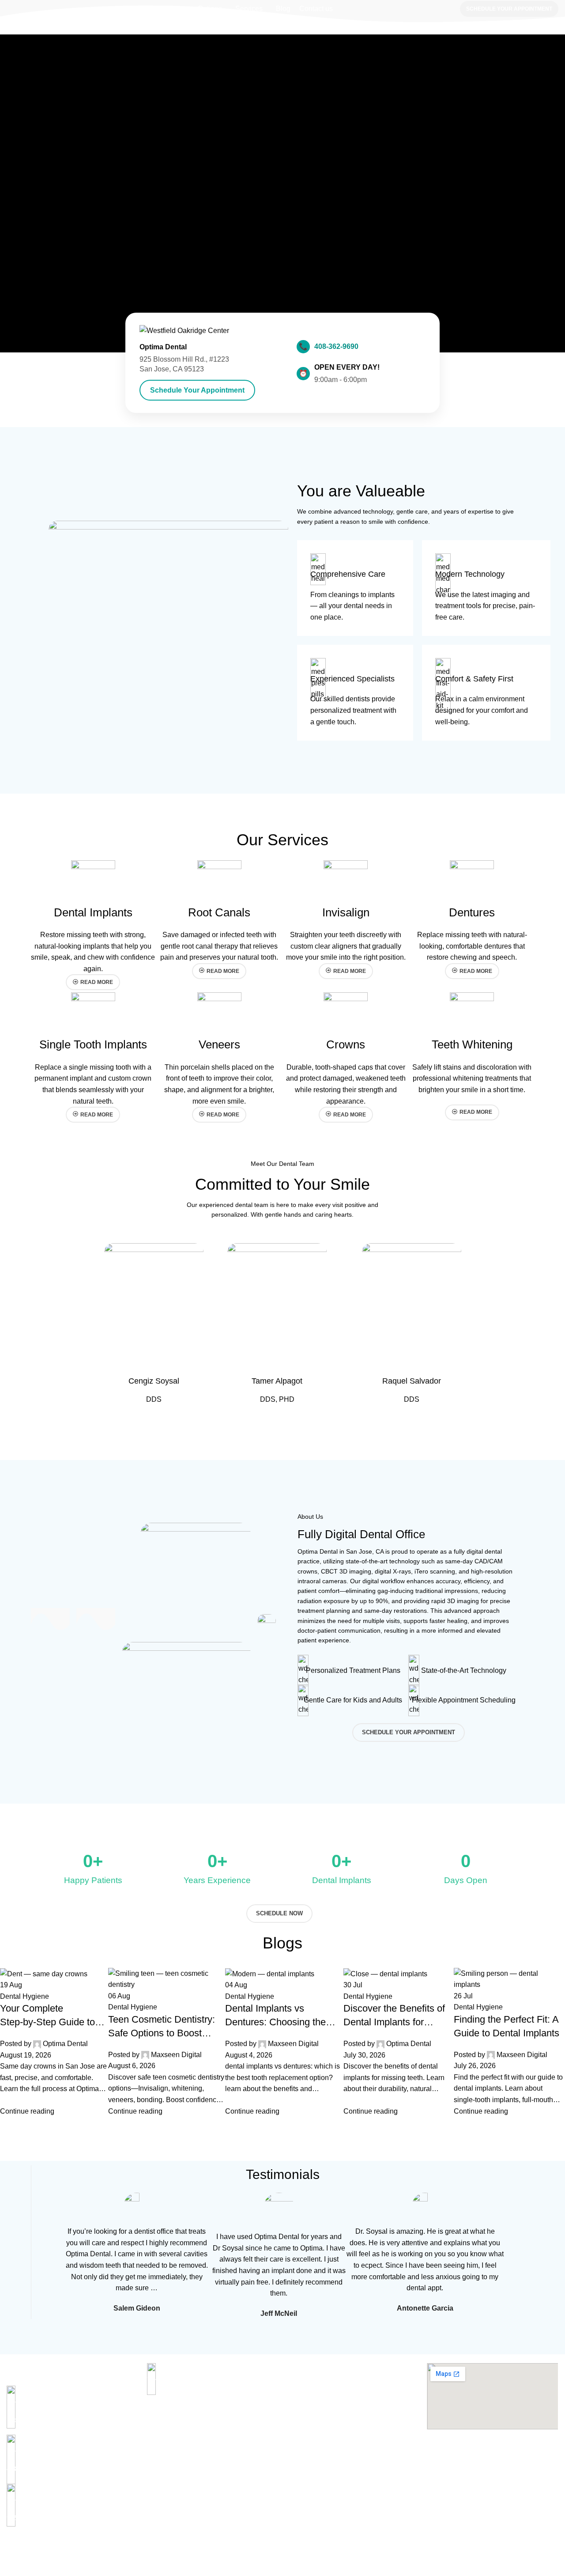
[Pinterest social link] (32, 2550)
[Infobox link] (355, 588)
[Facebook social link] (12, 2550)
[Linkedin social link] (42, 2550)
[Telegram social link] (52, 2550)
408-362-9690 (336, 346)
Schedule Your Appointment (509, 9)
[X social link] (22, 2550)
